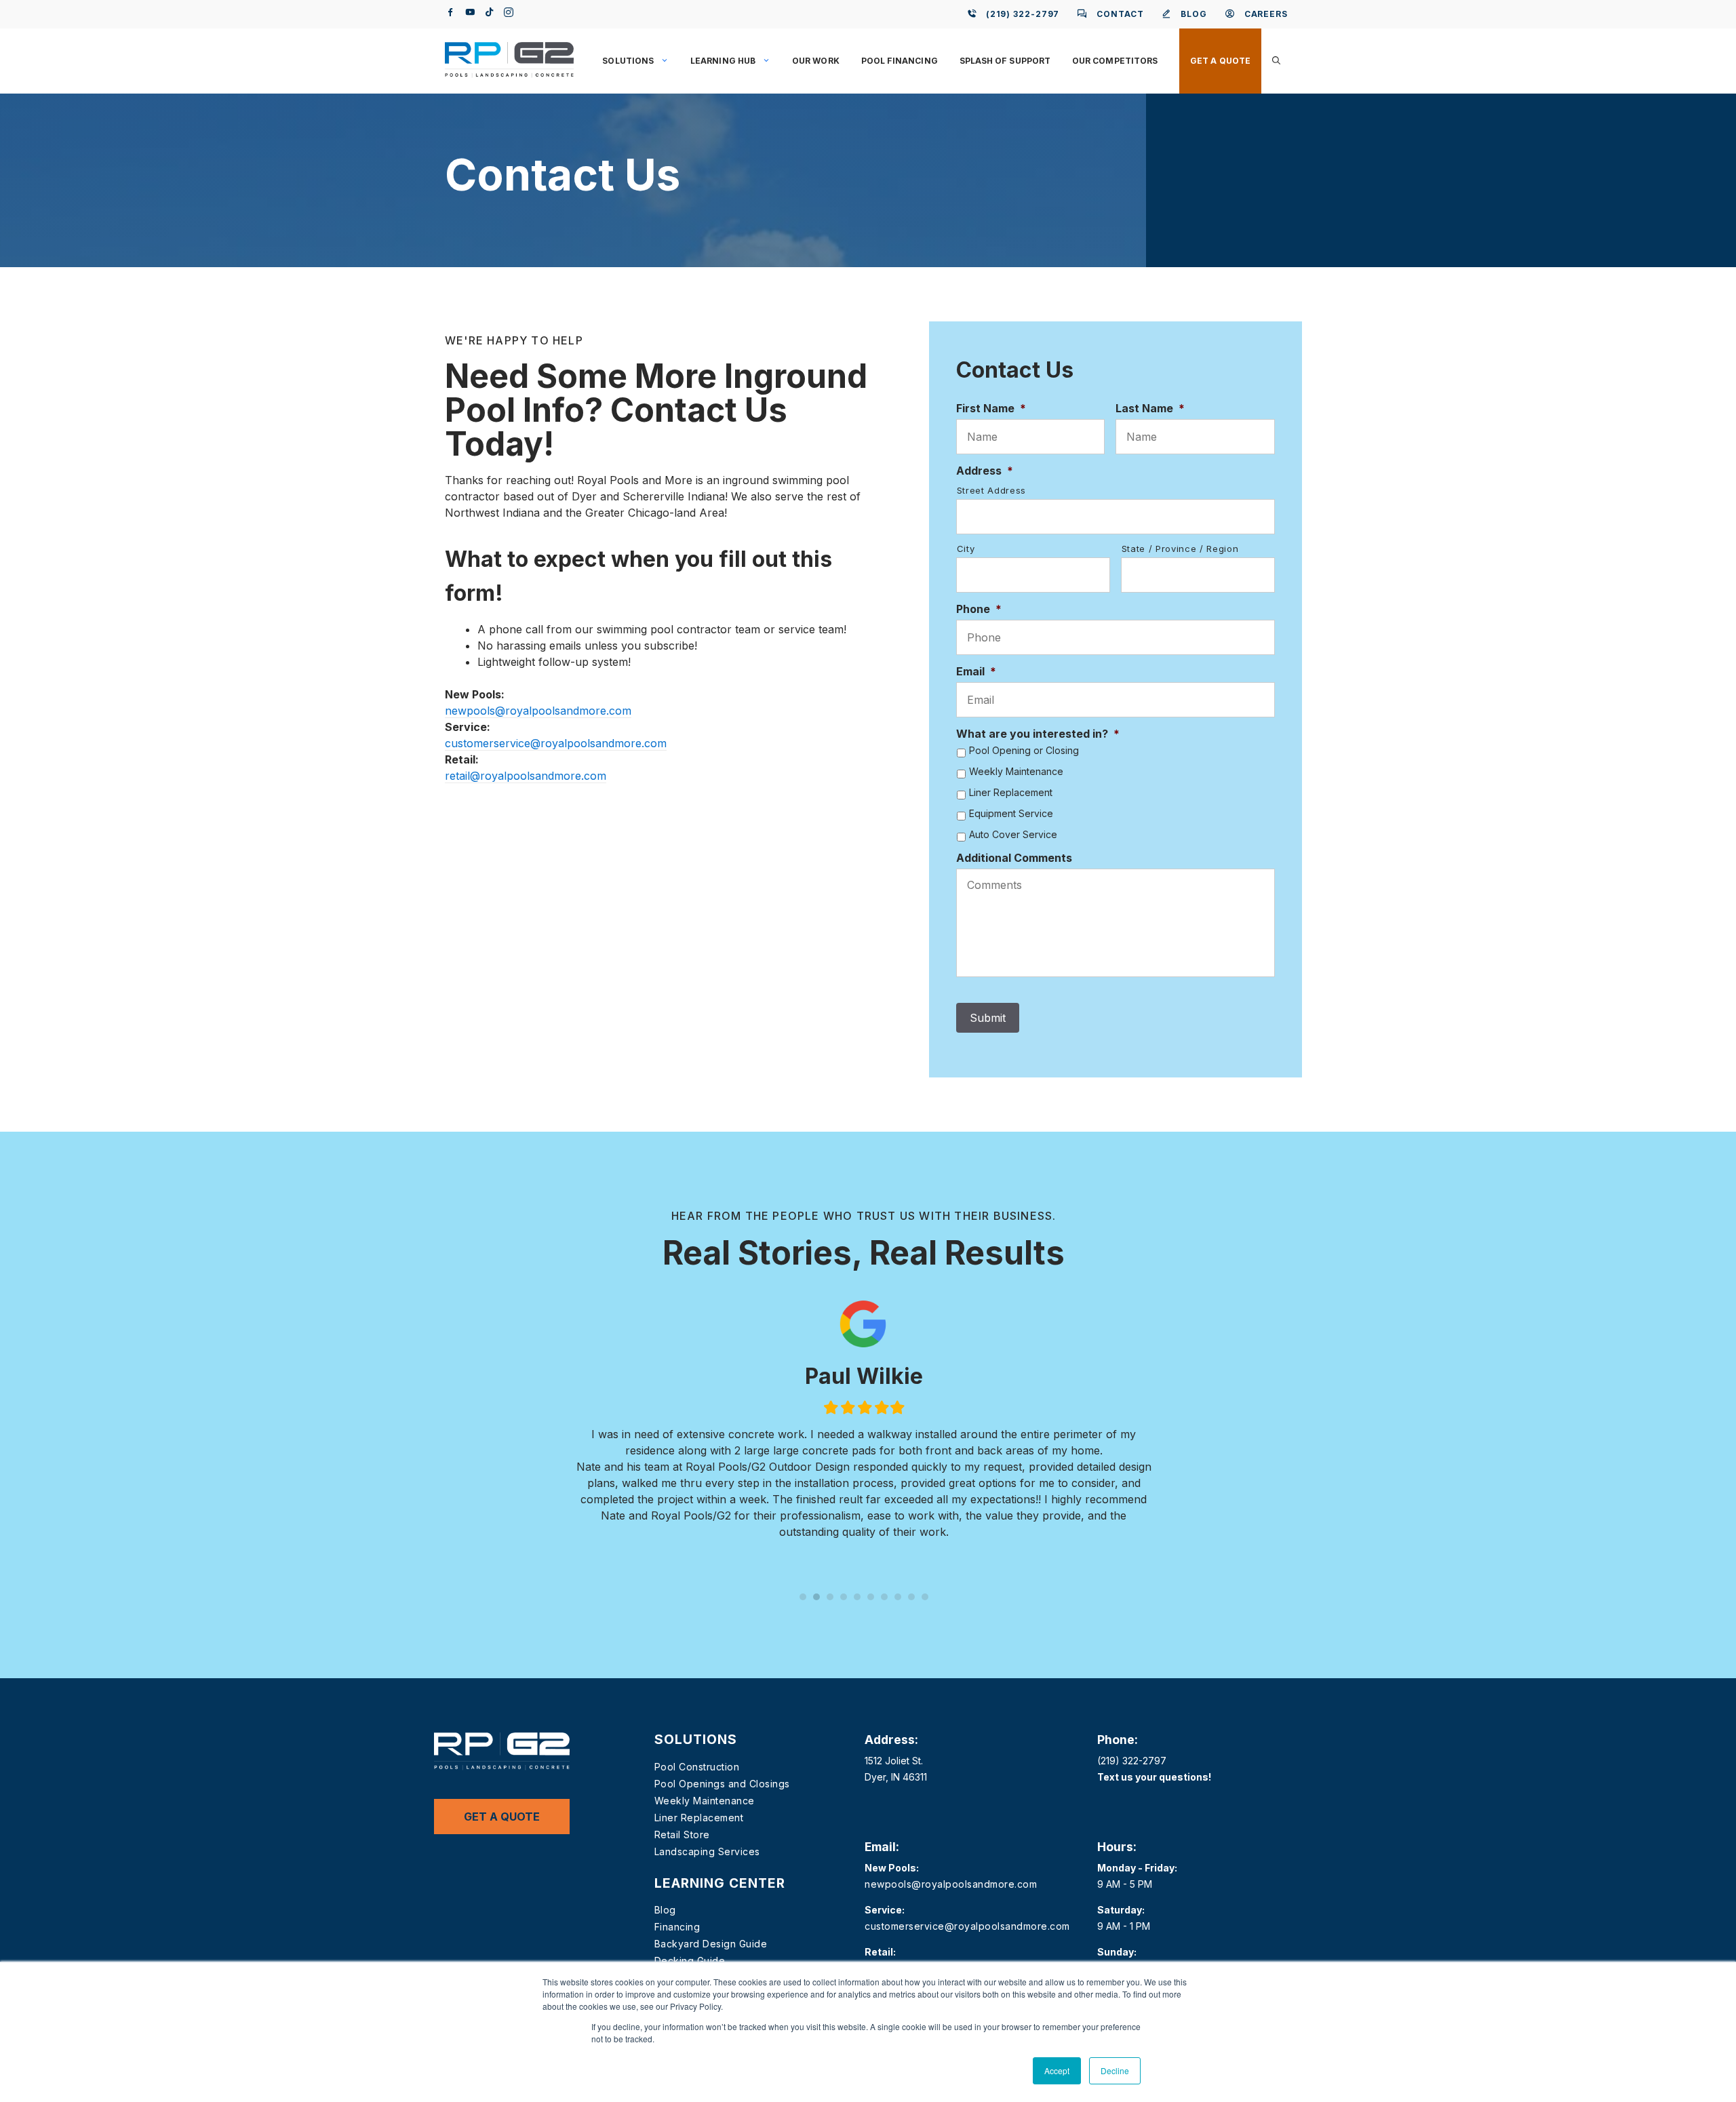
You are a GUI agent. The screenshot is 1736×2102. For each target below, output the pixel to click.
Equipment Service (1011, 814)
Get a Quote (1220, 61)
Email (976, 671)
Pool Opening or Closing (1024, 751)
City (966, 549)
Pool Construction (697, 1767)
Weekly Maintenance (1016, 772)
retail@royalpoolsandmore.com (526, 776)
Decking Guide (690, 1961)
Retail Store (682, 1835)
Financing (677, 1927)
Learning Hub (723, 61)
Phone (979, 609)
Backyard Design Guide (711, 1944)
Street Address (991, 490)
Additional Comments (1014, 858)
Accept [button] (1057, 2070)
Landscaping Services (707, 1851)
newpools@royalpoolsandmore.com (538, 711)
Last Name (1150, 408)
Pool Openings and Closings (722, 1784)
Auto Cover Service (1013, 835)
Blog (665, 1910)
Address (985, 471)
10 (925, 1597)
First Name (991, 408)
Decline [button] (1115, 2070)
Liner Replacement (1011, 793)
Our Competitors (1115, 61)
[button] (1276, 61)
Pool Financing (900, 61)
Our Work (816, 61)
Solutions (628, 61)
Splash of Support (1005, 61)
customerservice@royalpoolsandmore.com (556, 743)
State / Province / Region (1180, 549)
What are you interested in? (1038, 734)
